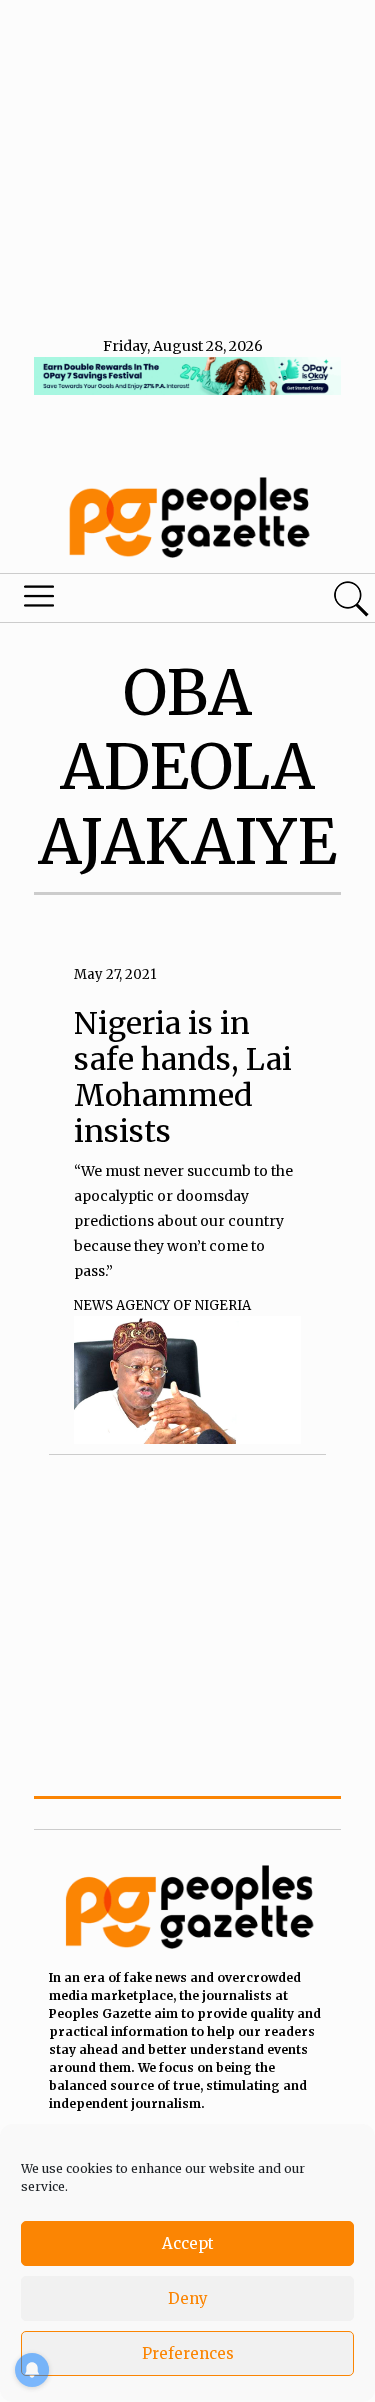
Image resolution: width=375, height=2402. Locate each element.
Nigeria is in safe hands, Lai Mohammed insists (183, 1077)
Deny (188, 2298)
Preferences (188, 2353)
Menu (128, 601)
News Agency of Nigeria (162, 1305)
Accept (188, 2243)
